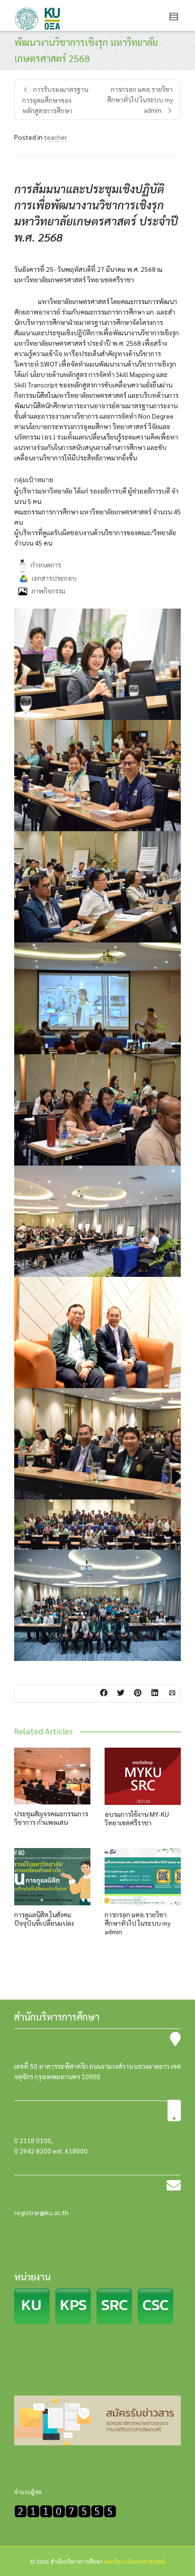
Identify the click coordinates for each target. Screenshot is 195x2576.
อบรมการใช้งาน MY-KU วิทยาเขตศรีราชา (137, 1818)
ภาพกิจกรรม (48, 591)
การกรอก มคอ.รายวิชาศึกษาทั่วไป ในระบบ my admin (137, 1923)
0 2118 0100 (33, 2140)
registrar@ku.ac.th (41, 2212)
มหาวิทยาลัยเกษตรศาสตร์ (135, 2561)
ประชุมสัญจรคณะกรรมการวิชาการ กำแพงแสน (51, 1818)
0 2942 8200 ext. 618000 (51, 2151)
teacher (56, 137)
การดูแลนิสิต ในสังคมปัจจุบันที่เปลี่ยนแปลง (44, 1919)
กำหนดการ (46, 565)
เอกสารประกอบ (53, 577)
